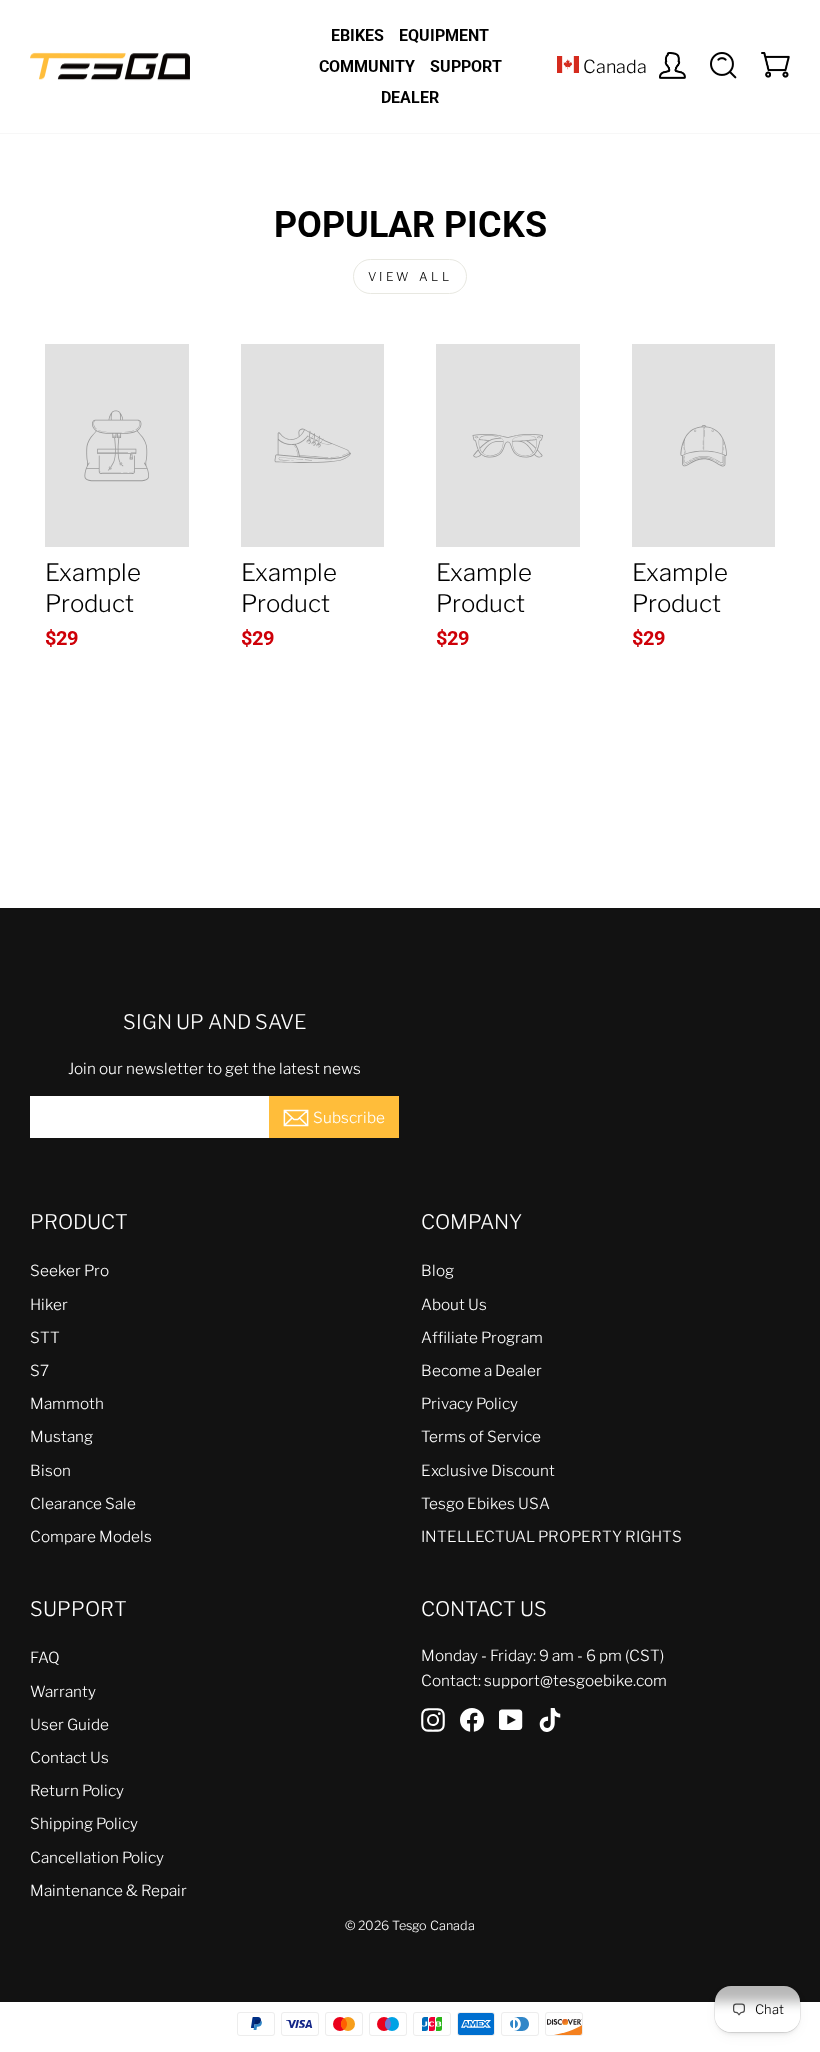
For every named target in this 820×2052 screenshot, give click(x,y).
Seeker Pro (69, 1270)
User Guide (69, 1724)
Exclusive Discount (488, 1470)
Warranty (63, 1691)
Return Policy (77, 1790)
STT (45, 1337)
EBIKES (357, 35)
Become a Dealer (481, 1370)
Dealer (410, 97)
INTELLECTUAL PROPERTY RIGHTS (551, 1536)
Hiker (49, 1304)
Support (466, 66)
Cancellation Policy (97, 1857)
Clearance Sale (83, 1503)
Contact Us (69, 1757)
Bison (50, 1470)
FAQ (45, 1657)
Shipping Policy (84, 1823)
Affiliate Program (482, 1337)
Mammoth (67, 1403)
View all (410, 276)
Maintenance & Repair (108, 1890)
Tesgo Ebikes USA (485, 1503)
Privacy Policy (469, 1403)
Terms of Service (481, 1436)
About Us (454, 1304)
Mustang (61, 1436)
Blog (437, 1270)
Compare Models (91, 1536)
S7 (39, 1370)
